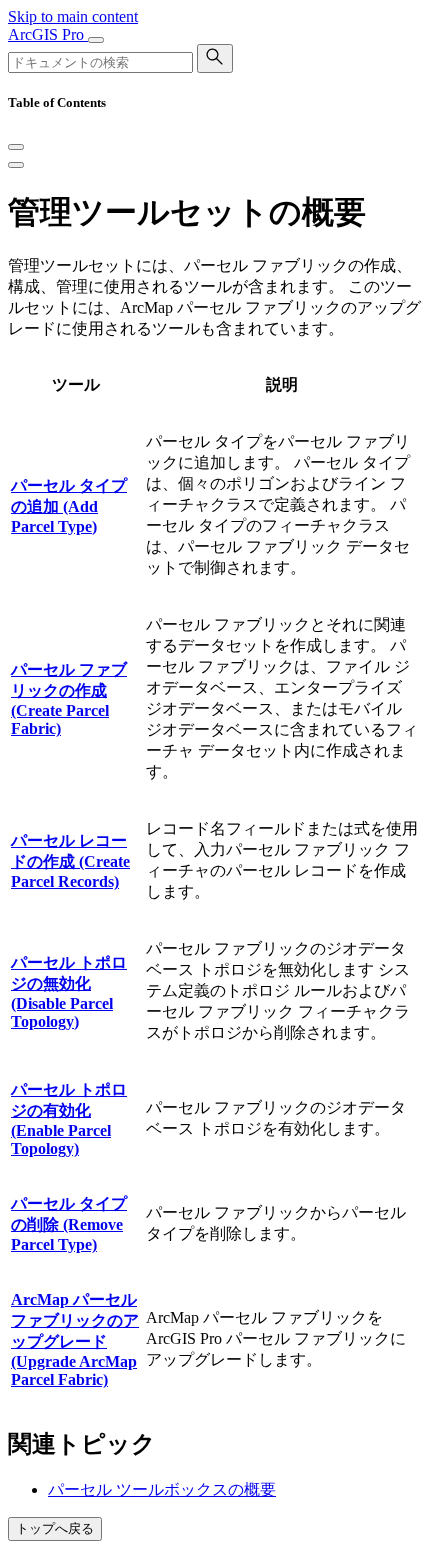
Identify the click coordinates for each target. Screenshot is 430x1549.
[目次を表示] (16, 165)
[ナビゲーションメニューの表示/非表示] (96, 40)
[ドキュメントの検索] (215, 58)
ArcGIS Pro (48, 34)
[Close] (16, 147)
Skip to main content (73, 16)
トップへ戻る (55, 1528)
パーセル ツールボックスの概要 (162, 1489)
